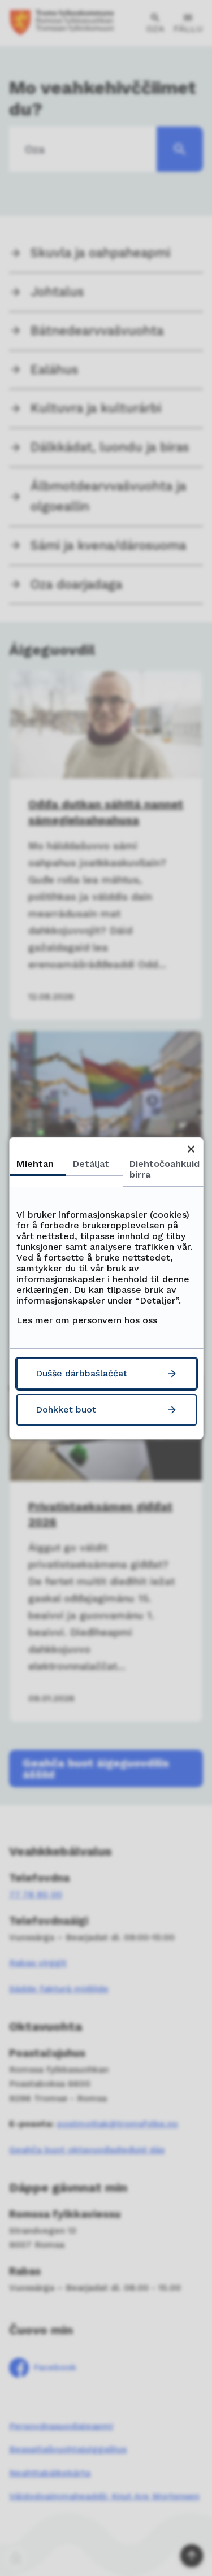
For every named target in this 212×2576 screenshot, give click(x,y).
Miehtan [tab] (34, 1163)
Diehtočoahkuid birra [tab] (164, 1168)
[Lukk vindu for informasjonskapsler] (191, 1149)
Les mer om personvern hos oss (86, 1320)
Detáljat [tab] (90, 1163)
